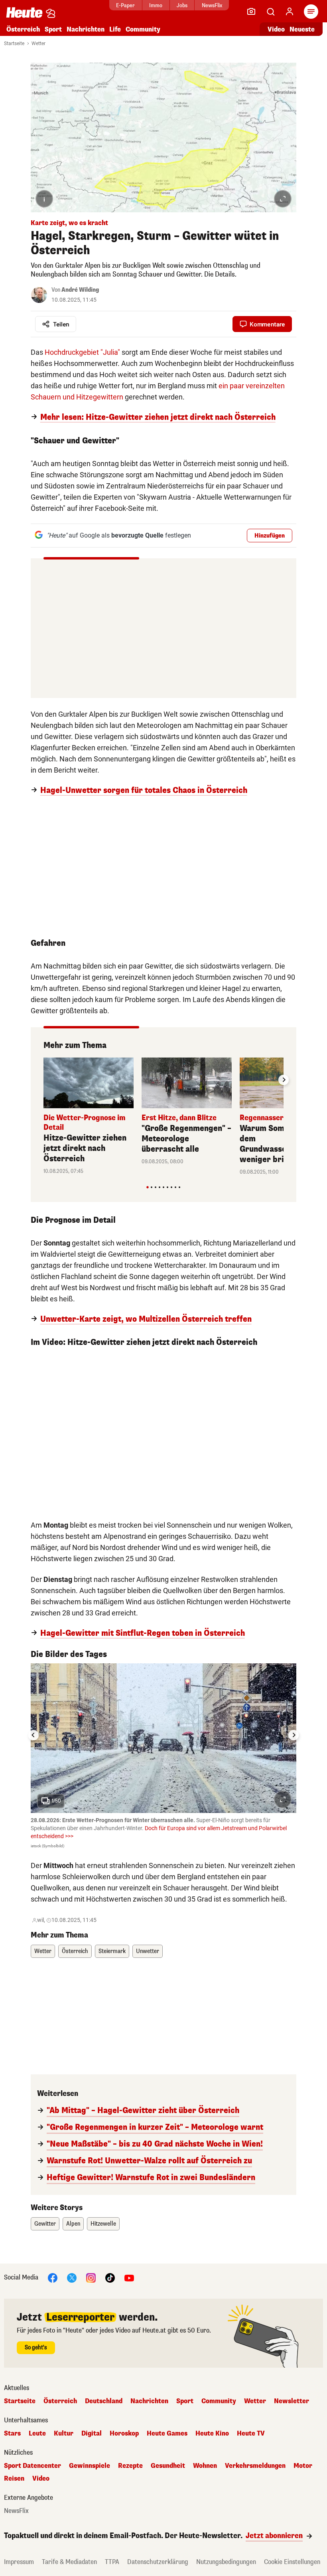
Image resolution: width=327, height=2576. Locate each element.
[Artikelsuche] (270, 12)
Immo (156, 5)
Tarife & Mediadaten (69, 2562)
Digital (92, 2434)
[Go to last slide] (33, 1735)
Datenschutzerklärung (158, 2562)
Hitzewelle (103, 2224)
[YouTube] (129, 2277)
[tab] (147, 1187)
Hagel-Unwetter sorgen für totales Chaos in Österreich (144, 791)
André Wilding (80, 290)
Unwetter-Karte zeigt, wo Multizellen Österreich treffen (146, 1319)
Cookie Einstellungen (292, 2562)
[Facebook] (53, 2277)
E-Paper (125, 5)
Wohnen (205, 2466)
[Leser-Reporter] (251, 12)
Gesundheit (168, 2466)
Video (276, 29)
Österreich (23, 29)
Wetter (38, 43)
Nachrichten (149, 2401)
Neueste (302, 29)
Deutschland (104, 2401)
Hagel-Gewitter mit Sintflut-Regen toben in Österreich (143, 1633)
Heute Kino (212, 2434)
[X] (72, 2277)
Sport (53, 29)
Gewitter (45, 2224)
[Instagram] (91, 2277)
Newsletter (292, 2401)
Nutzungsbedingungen (226, 2562)
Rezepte (130, 2466)
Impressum (19, 2562)
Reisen (14, 2479)
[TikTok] (110, 2277)
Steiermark (112, 1951)
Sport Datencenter (33, 2466)
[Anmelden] (290, 12)
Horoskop (124, 2434)
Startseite (14, 43)
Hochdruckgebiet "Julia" (82, 352)
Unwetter (148, 1951)
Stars (12, 2434)
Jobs (182, 5)
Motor (303, 2466)
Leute (37, 2434)
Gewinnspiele (90, 2466)
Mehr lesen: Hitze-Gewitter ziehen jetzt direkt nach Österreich (158, 417)
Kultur (64, 2434)
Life (115, 29)
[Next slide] (284, 1080)
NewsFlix (212, 5)
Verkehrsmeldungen (255, 2466)
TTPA (112, 2562)
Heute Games (167, 2434)
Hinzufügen (270, 536)
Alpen (73, 2224)
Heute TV (251, 2434)
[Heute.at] (24, 12)
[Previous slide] (43, 1080)
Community (143, 29)
